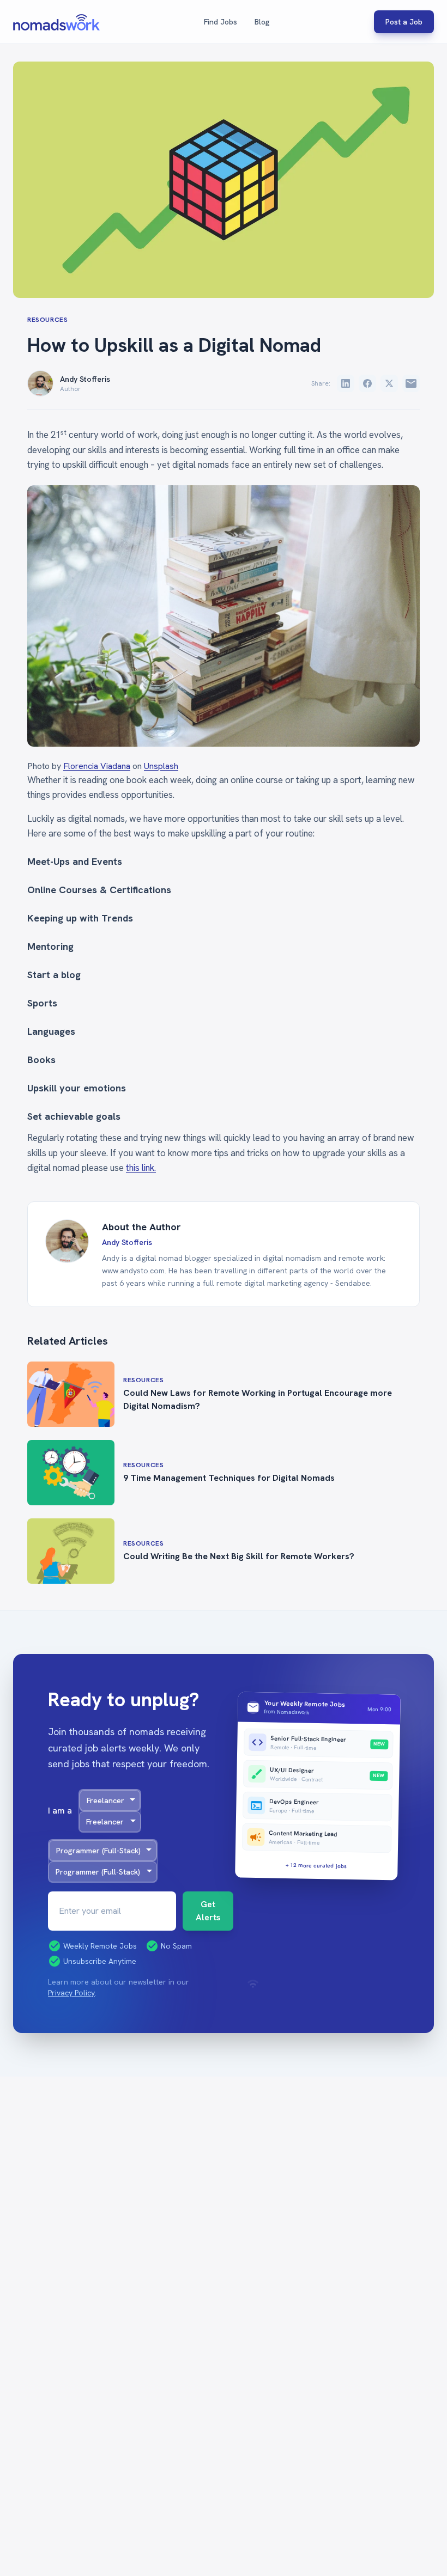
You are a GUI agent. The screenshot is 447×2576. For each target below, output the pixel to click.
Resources (47, 320)
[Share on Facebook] (367, 383)
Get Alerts (208, 1911)
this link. (141, 1168)
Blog (262, 22)
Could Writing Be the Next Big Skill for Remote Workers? (239, 1556)
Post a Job (404, 22)
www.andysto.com (133, 1271)
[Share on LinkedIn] (346, 383)
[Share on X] (389, 383)
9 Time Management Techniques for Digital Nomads (229, 1478)
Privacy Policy (71, 1993)
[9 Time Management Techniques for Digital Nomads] (71, 1473)
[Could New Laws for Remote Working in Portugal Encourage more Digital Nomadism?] (71, 1394)
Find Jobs (221, 22)
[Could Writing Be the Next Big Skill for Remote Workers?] (71, 1551)
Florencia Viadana (97, 766)
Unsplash (161, 766)
